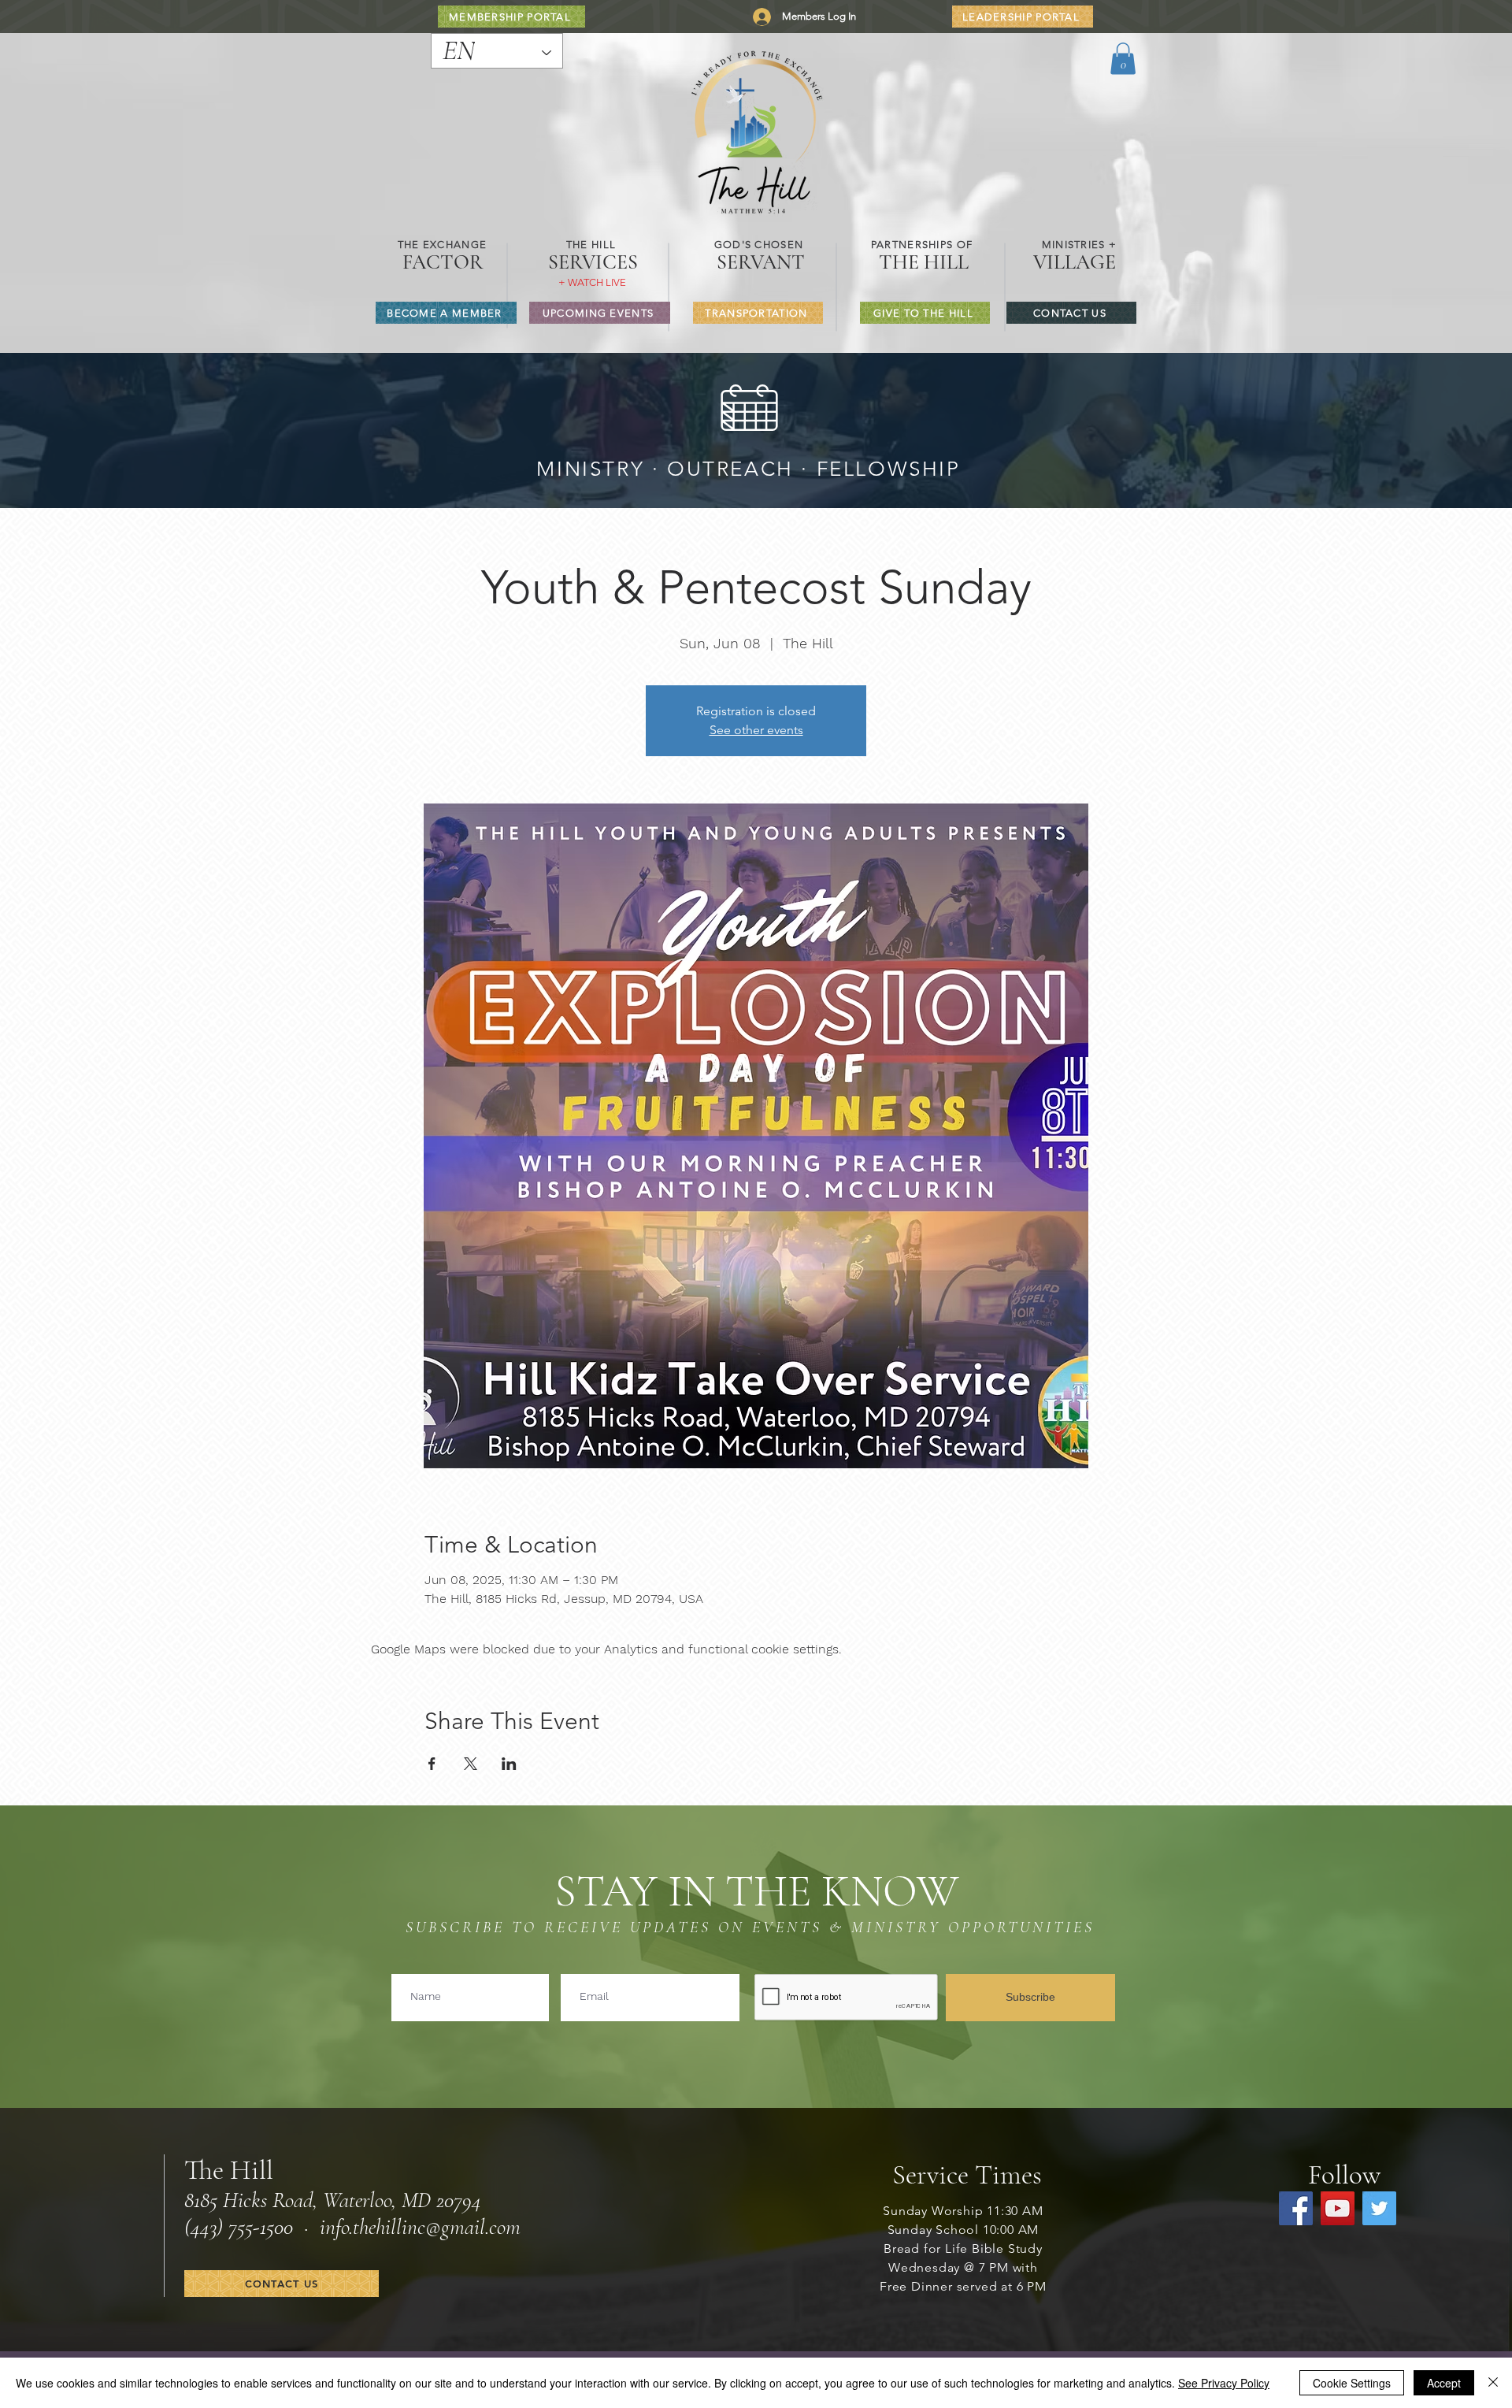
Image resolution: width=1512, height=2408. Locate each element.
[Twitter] (1379, 2208)
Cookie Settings (1352, 2383)
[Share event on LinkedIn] (509, 1764)
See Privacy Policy (1224, 2383)
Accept (1444, 2383)
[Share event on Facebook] (432, 1764)
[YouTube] (1338, 2208)
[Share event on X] (471, 1764)
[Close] (1493, 2383)
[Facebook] (1296, 2208)
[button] (1123, 59)
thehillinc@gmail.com (437, 2227)
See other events (756, 730)
